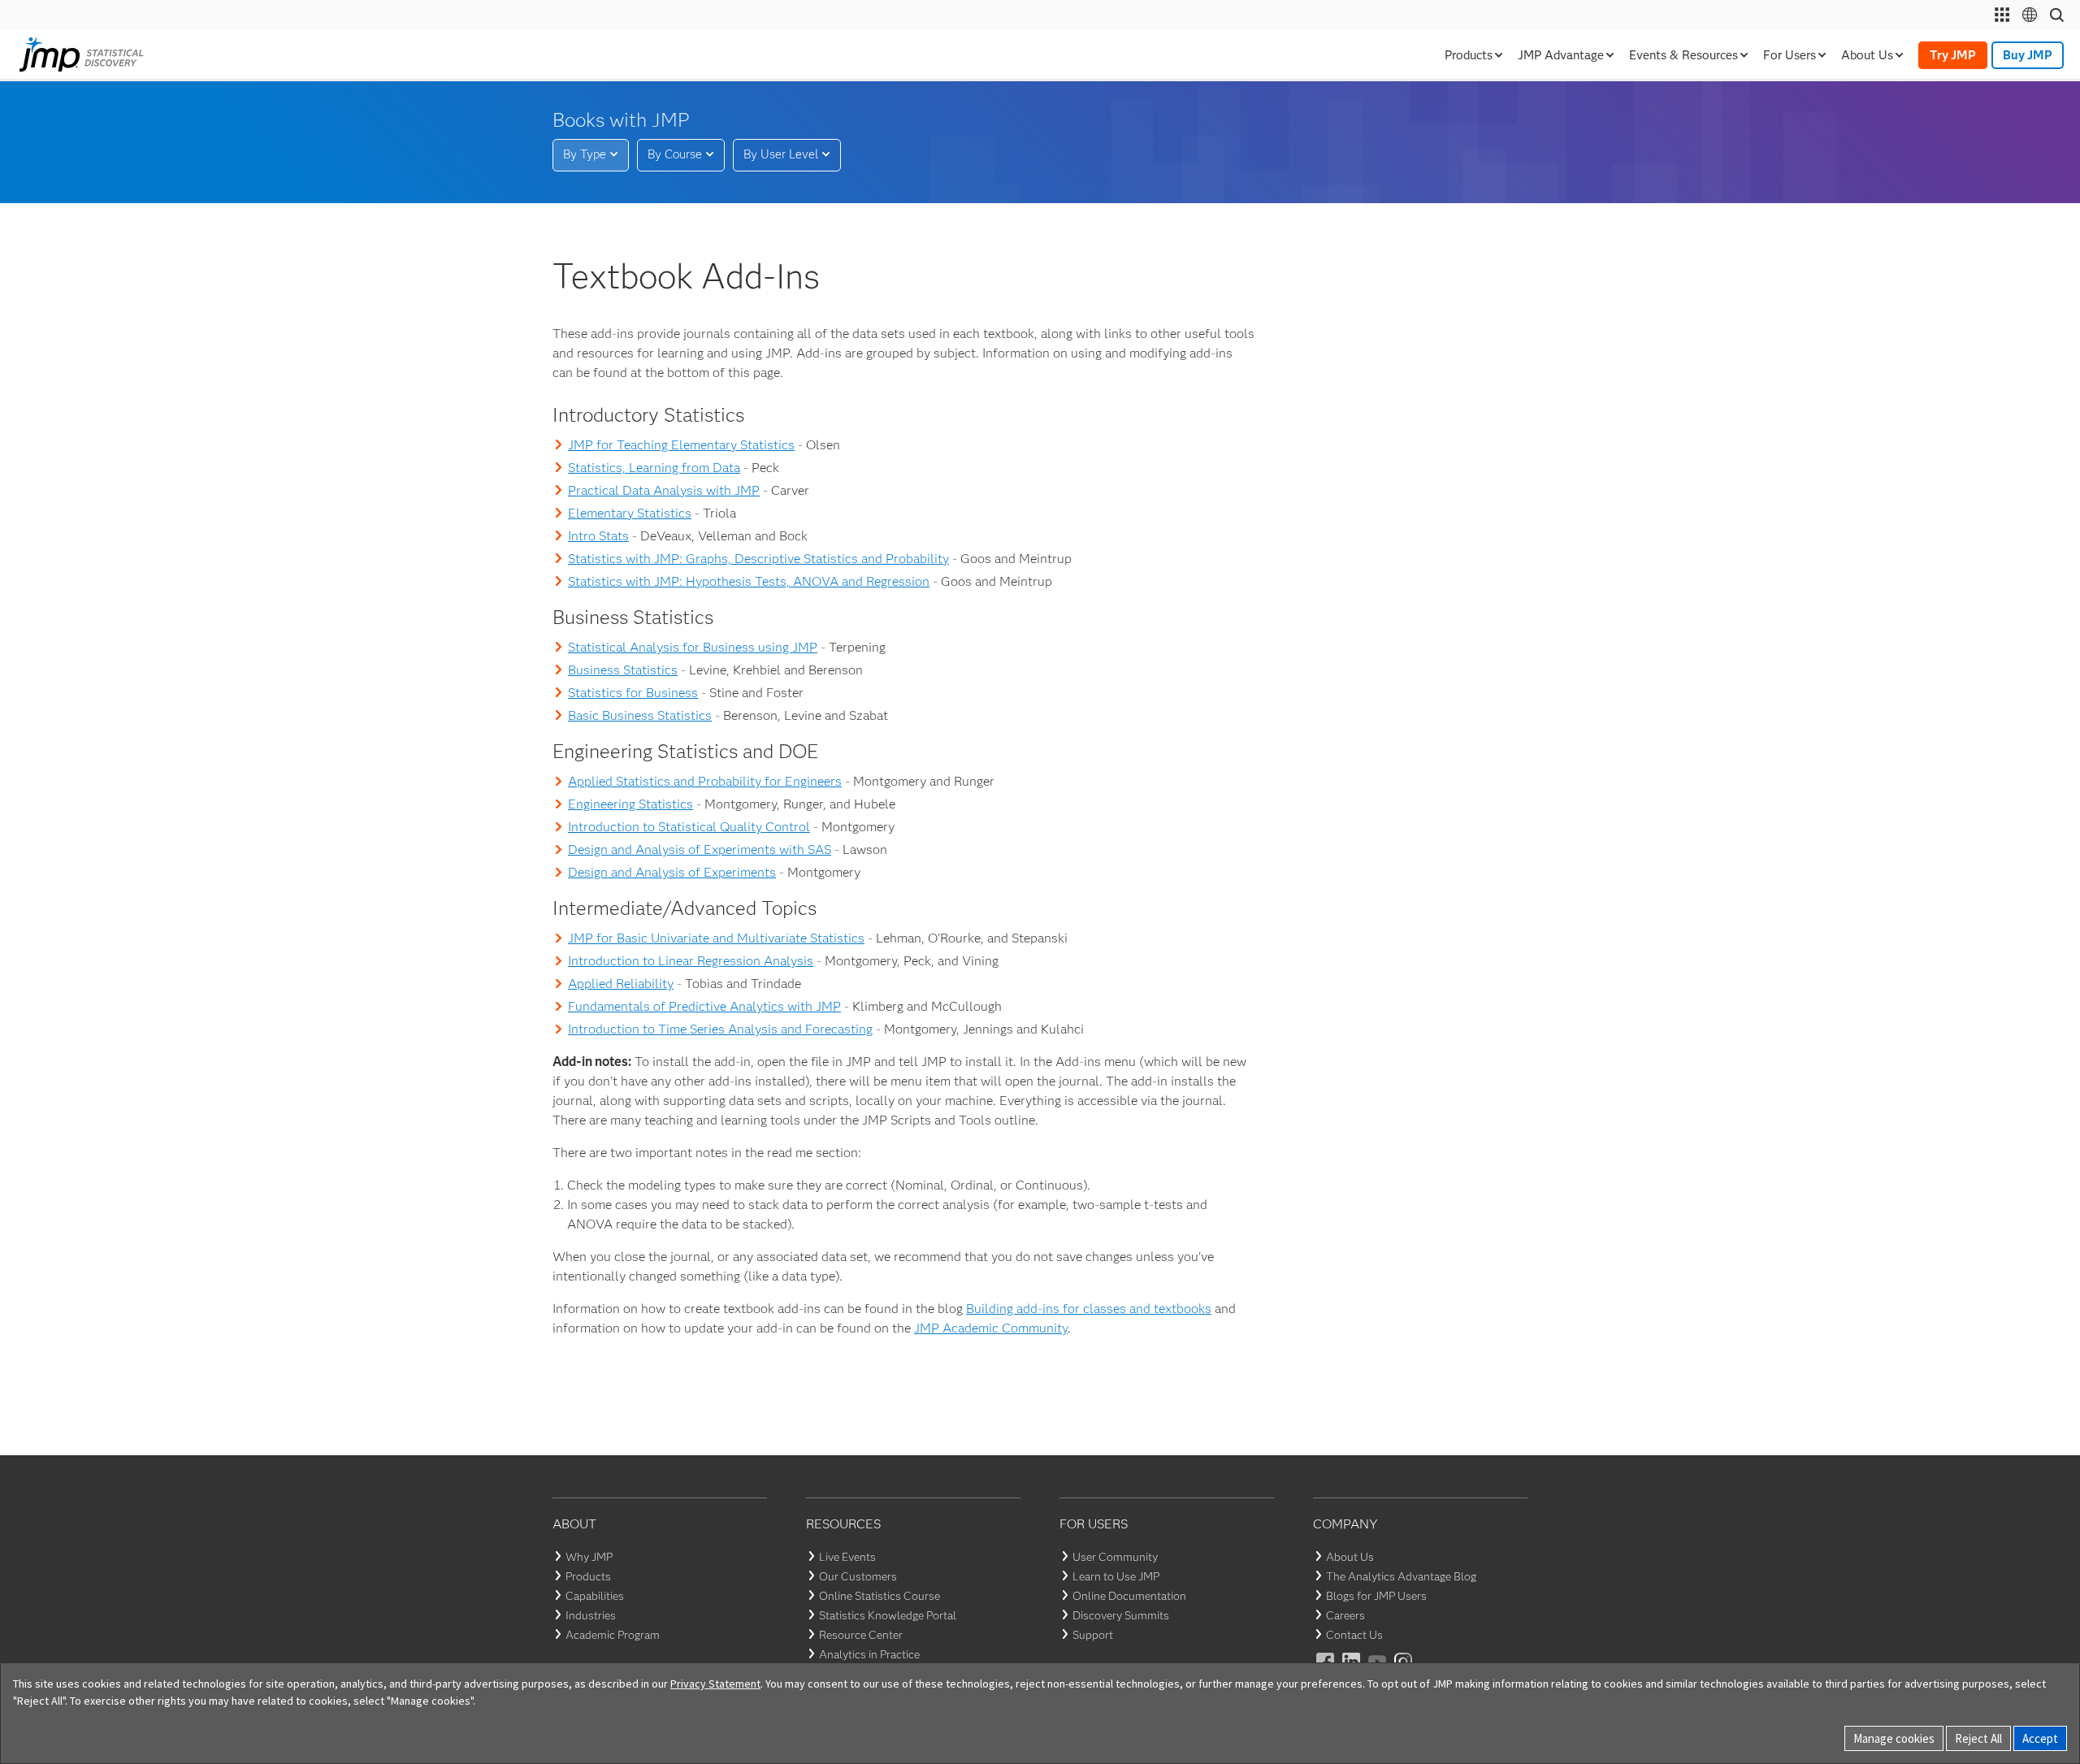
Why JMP (589, 1557)
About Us (1350, 1557)
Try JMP (1953, 55)
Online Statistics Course (880, 1596)
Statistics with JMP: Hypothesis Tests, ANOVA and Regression (749, 581)
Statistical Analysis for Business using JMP (693, 647)
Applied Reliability (621, 984)
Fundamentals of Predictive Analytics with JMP (704, 1006)
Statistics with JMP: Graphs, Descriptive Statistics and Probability (758, 559)
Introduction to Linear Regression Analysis (691, 961)
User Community (1115, 1557)
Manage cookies (1894, 1738)
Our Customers (858, 1576)
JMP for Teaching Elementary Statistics (681, 445)
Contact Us (1354, 1635)
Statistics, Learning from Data (654, 468)
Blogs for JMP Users (1376, 1596)
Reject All (1978, 1738)
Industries (591, 1615)
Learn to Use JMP (1116, 1576)
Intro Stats (598, 536)
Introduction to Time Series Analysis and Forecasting (720, 1029)
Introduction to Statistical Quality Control (689, 827)
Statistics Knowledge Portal (888, 1615)
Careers (1345, 1615)
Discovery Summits (1121, 1615)
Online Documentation (1129, 1596)
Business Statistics (623, 670)
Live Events (847, 1557)
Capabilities (595, 1596)
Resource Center (861, 1635)
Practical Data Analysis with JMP (664, 490)
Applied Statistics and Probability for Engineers (705, 781)
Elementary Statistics (630, 513)
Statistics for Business (633, 693)
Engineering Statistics (630, 804)
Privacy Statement (715, 1684)
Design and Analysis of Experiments (672, 872)
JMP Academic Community (991, 1328)
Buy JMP (2028, 55)
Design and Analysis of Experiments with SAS (700, 849)
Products (588, 1576)
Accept (2040, 1738)
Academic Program (613, 1635)
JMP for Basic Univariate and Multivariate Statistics (716, 938)
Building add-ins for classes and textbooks (1089, 1309)
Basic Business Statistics (640, 715)
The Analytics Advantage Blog (1401, 1576)
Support (1093, 1635)
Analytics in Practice (869, 1654)
